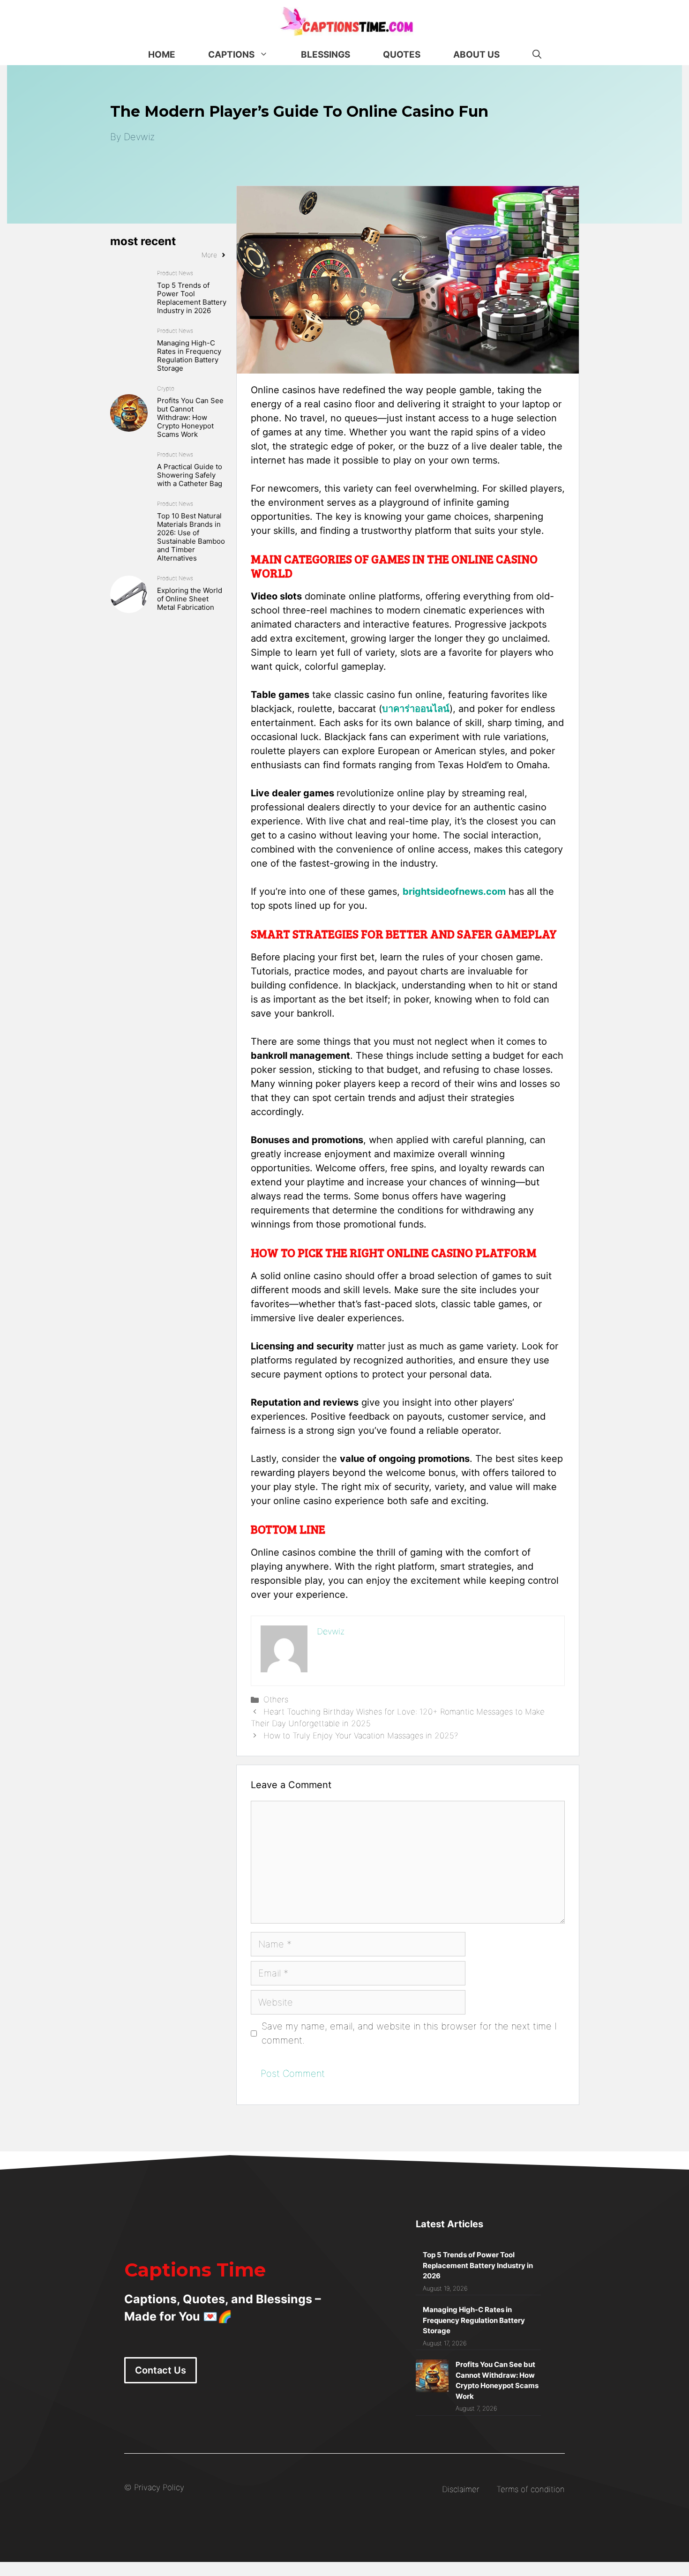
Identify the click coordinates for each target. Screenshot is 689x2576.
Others (276, 1700)
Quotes (402, 55)
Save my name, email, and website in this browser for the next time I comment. (409, 2033)
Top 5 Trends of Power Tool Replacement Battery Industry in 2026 (192, 298)
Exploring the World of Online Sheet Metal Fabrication (190, 599)
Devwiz (139, 137)
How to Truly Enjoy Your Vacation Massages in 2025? (361, 1736)
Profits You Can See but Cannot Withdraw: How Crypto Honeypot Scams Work (190, 417)
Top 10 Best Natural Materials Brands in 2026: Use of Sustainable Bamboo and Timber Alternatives (191, 537)
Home (162, 55)
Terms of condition (531, 2489)
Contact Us (161, 2370)
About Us (476, 55)
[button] (537, 55)
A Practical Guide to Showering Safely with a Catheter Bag (190, 475)
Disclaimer (461, 2489)
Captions (231, 55)
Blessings (326, 55)
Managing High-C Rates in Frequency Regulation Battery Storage (189, 356)
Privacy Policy (159, 2487)
